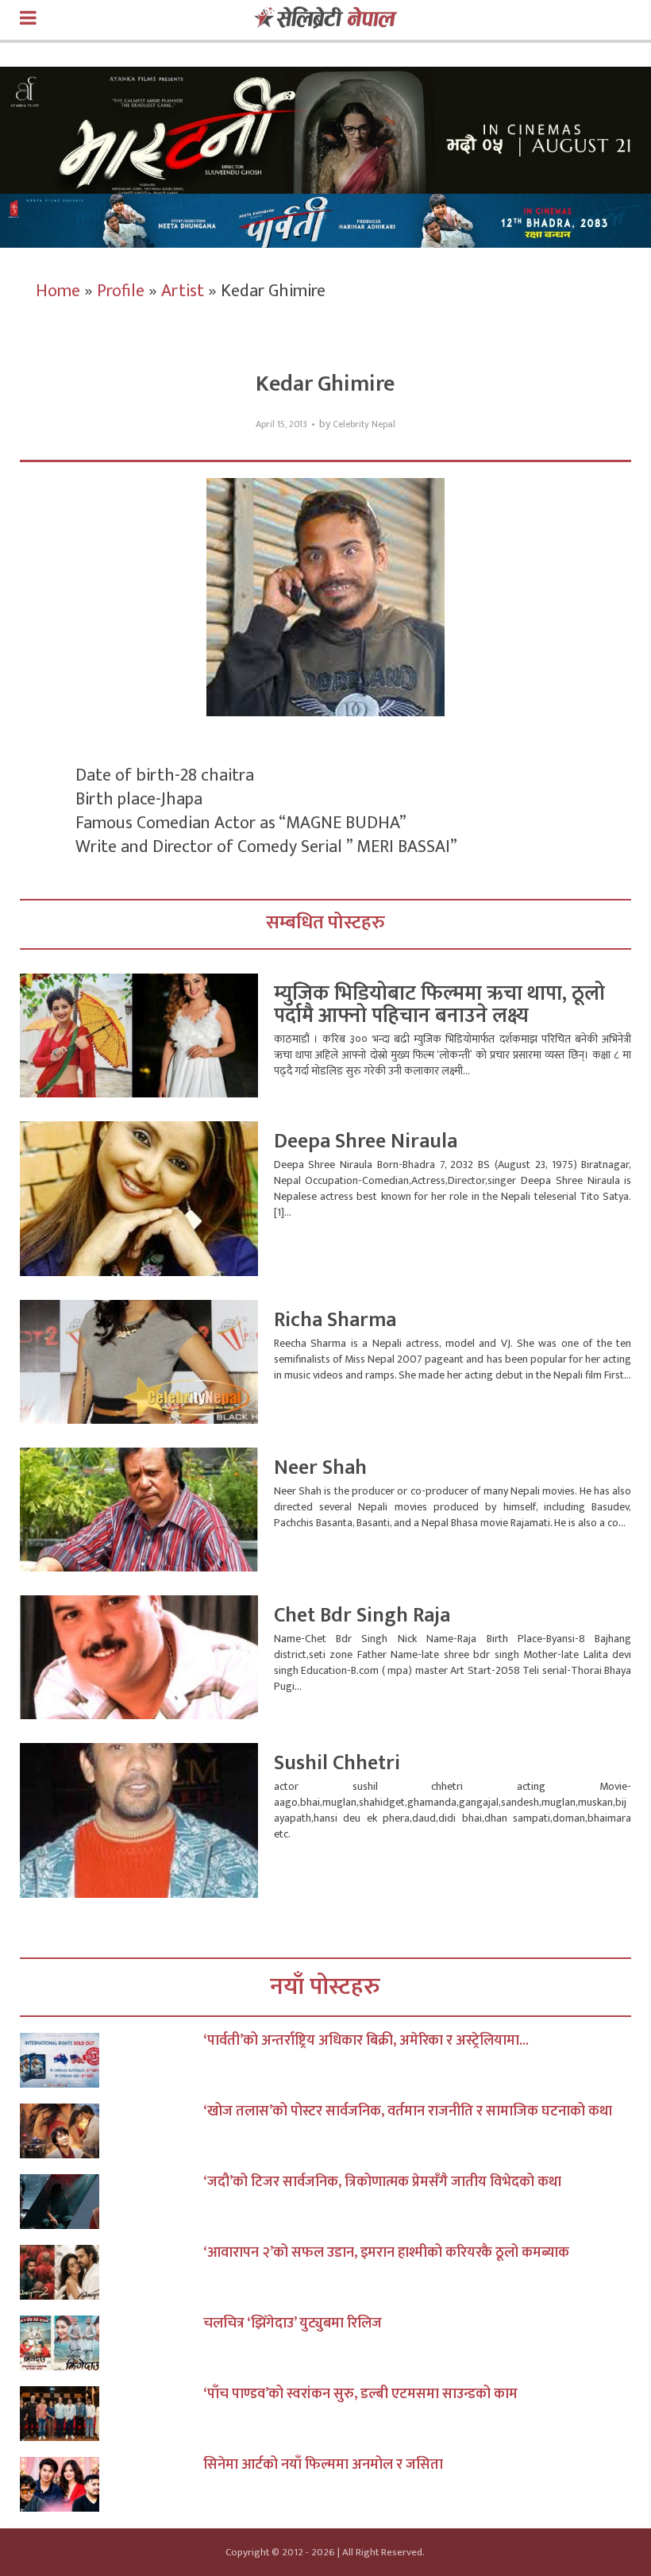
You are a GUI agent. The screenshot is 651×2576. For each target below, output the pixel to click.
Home (58, 291)
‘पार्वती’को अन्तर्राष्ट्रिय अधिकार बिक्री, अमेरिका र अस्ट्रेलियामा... (366, 2041)
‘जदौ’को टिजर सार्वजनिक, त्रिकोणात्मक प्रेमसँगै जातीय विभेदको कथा (382, 2182)
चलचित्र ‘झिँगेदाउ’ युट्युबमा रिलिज (293, 2323)
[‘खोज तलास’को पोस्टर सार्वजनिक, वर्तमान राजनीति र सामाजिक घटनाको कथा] (112, 2131)
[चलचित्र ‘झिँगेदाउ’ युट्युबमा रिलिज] (112, 2343)
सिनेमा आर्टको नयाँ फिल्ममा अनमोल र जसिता (323, 2465)
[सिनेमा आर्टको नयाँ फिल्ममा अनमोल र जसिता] (112, 2484)
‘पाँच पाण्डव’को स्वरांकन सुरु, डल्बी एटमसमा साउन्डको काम (360, 2394)
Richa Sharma (335, 1320)
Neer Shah (320, 1468)
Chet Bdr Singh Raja (362, 1616)
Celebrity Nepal (364, 424)
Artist (183, 291)
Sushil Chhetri (337, 1763)
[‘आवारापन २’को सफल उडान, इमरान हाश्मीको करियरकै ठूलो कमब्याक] (112, 2272)
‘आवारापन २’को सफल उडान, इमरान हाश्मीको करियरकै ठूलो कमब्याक (386, 2253)
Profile (121, 291)
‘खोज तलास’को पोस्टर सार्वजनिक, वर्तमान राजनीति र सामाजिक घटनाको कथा (408, 2111)
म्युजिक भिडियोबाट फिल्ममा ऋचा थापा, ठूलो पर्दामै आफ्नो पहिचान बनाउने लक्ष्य (439, 1005)
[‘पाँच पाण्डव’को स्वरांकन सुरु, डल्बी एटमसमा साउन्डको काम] (112, 2414)
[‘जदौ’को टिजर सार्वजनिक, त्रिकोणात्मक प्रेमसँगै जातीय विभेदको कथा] (112, 2202)
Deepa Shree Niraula (366, 1141)
